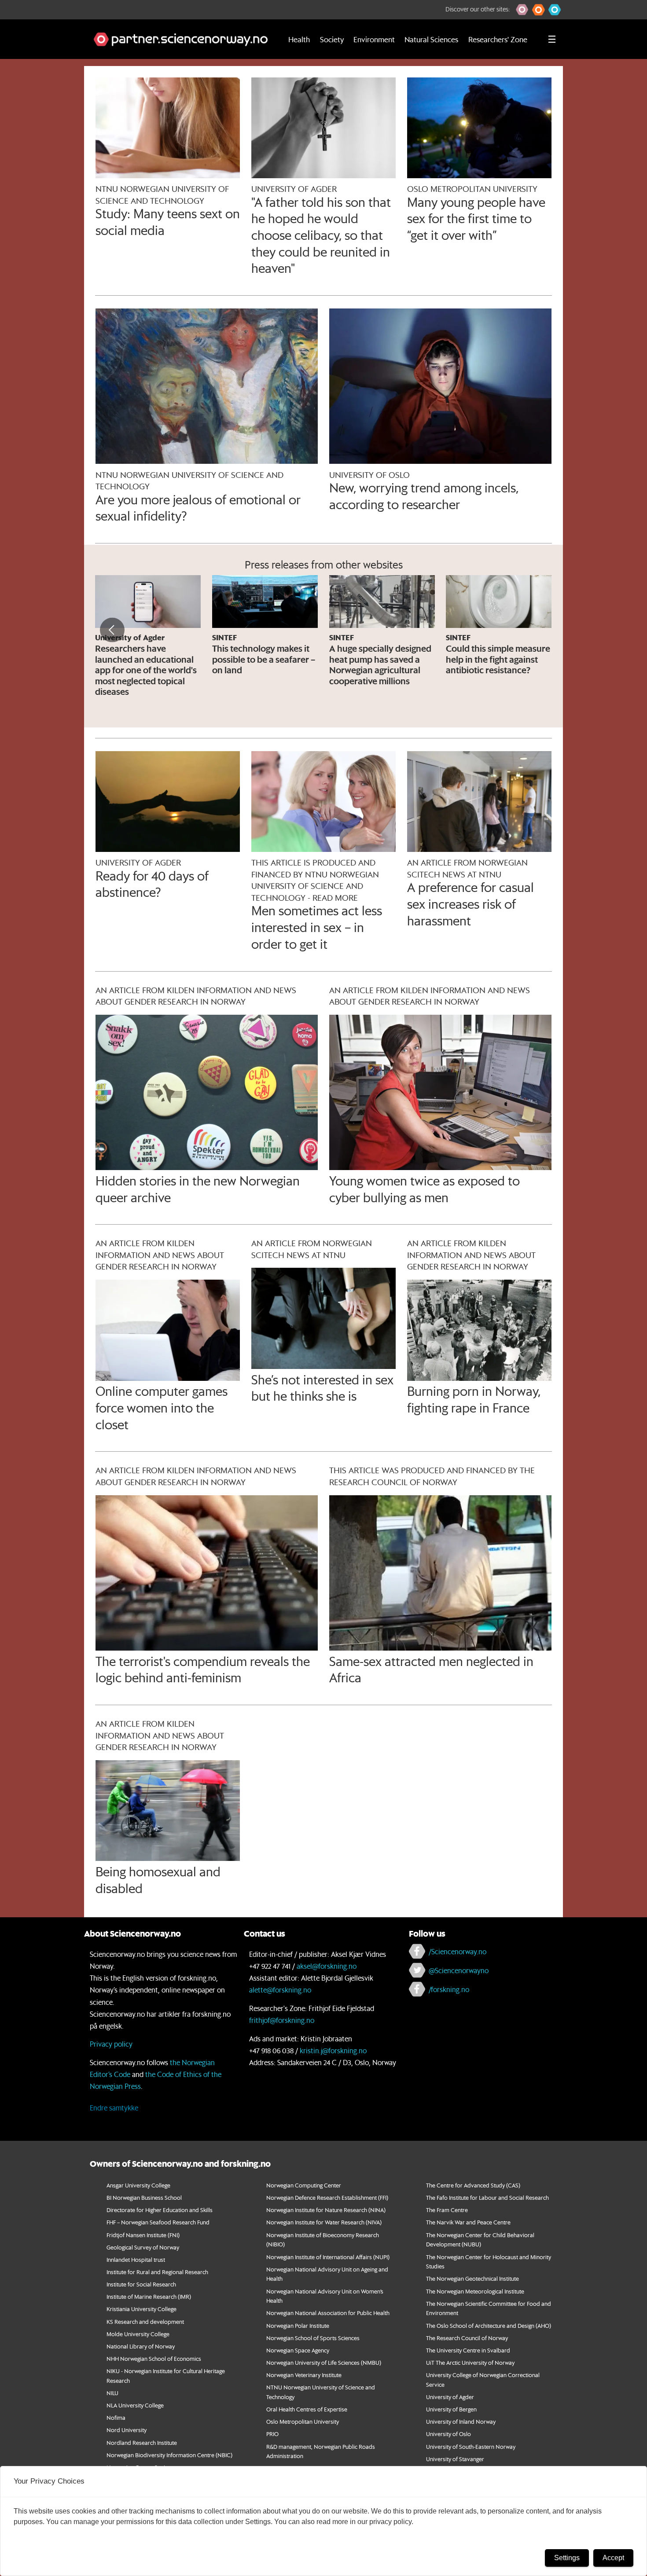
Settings (567, 2558)
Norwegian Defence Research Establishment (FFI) (327, 2197)
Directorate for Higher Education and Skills (160, 2210)
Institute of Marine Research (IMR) (149, 2296)
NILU (112, 2393)
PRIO (272, 2434)
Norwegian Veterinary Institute (304, 2375)
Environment (374, 39)
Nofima (116, 2417)
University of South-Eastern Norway (471, 2446)
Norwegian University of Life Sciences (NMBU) (324, 2362)
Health (299, 39)
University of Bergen (451, 2409)
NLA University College (135, 2405)
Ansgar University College (138, 2185)
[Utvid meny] (552, 39)
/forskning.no (449, 1989)
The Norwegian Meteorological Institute (475, 2291)
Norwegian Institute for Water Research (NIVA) (324, 2222)
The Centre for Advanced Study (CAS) (473, 2185)
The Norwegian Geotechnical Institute (472, 2278)
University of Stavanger (455, 2459)
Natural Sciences (431, 39)
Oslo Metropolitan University (303, 2421)
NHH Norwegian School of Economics (154, 2358)
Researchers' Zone (498, 39)
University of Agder (450, 2397)
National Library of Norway (141, 2346)
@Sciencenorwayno (459, 1970)
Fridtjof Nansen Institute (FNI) (143, 2235)
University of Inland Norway (461, 2421)
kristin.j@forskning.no (333, 2050)
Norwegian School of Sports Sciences (313, 2338)
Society (332, 39)
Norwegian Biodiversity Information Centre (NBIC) (169, 2455)
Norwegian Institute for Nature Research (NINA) (326, 2210)
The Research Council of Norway (467, 2338)
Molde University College (138, 2334)
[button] (522, 10)
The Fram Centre (447, 2210)
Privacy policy (111, 2044)
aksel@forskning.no (327, 1966)
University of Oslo (448, 2434)
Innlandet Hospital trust (136, 2259)
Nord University (127, 2430)
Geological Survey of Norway (143, 2247)
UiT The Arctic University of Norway (470, 2362)
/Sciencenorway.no (458, 1951)
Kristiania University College (142, 2309)
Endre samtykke (114, 2108)
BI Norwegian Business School (144, 2197)
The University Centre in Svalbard (468, 2350)
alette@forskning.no (280, 1990)
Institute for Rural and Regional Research (157, 2272)
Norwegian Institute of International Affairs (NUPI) (328, 2257)
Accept (613, 2558)
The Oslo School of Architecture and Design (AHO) (489, 2325)
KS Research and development (145, 2321)
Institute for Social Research (141, 2284)
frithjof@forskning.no (282, 2020)
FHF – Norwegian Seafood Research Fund (158, 2222)
